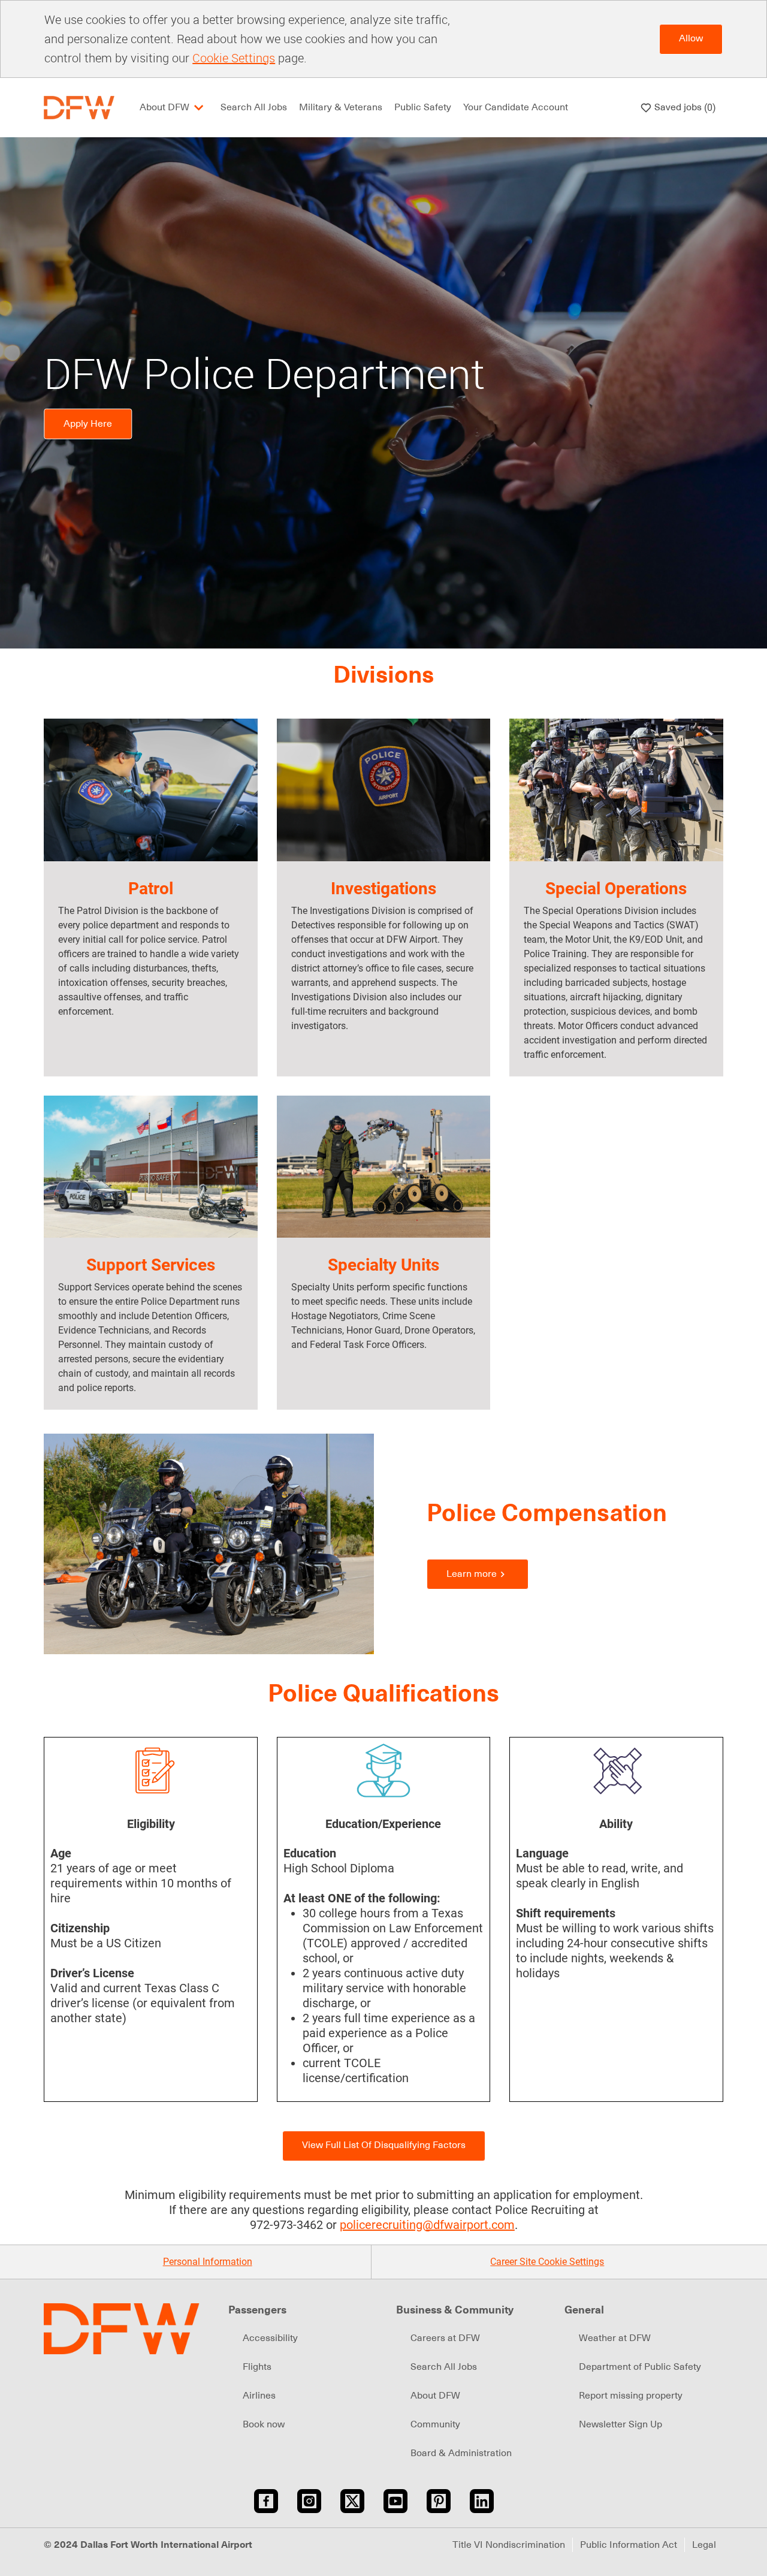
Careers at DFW (445, 2338)
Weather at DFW (615, 2338)
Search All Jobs (254, 107)
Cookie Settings (234, 58)
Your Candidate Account (516, 107)
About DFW (435, 2396)
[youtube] (395, 2501)
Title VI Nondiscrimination (509, 2545)
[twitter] (352, 2501)
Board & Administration (461, 2453)
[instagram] (309, 2501)
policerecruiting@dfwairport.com (427, 2225)
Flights (257, 2367)
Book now (264, 2424)
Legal (704, 2545)
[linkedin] (482, 2501)
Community (435, 2424)
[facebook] (266, 2501)
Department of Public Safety (640, 2367)
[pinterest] (439, 2501)
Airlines (259, 2396)
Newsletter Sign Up (620, 2424)
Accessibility (270, 2338)
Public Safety (423, 107)
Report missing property (631, 2396)
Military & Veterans (341, 107)
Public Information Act (629, 2545)
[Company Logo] (79, 107)
